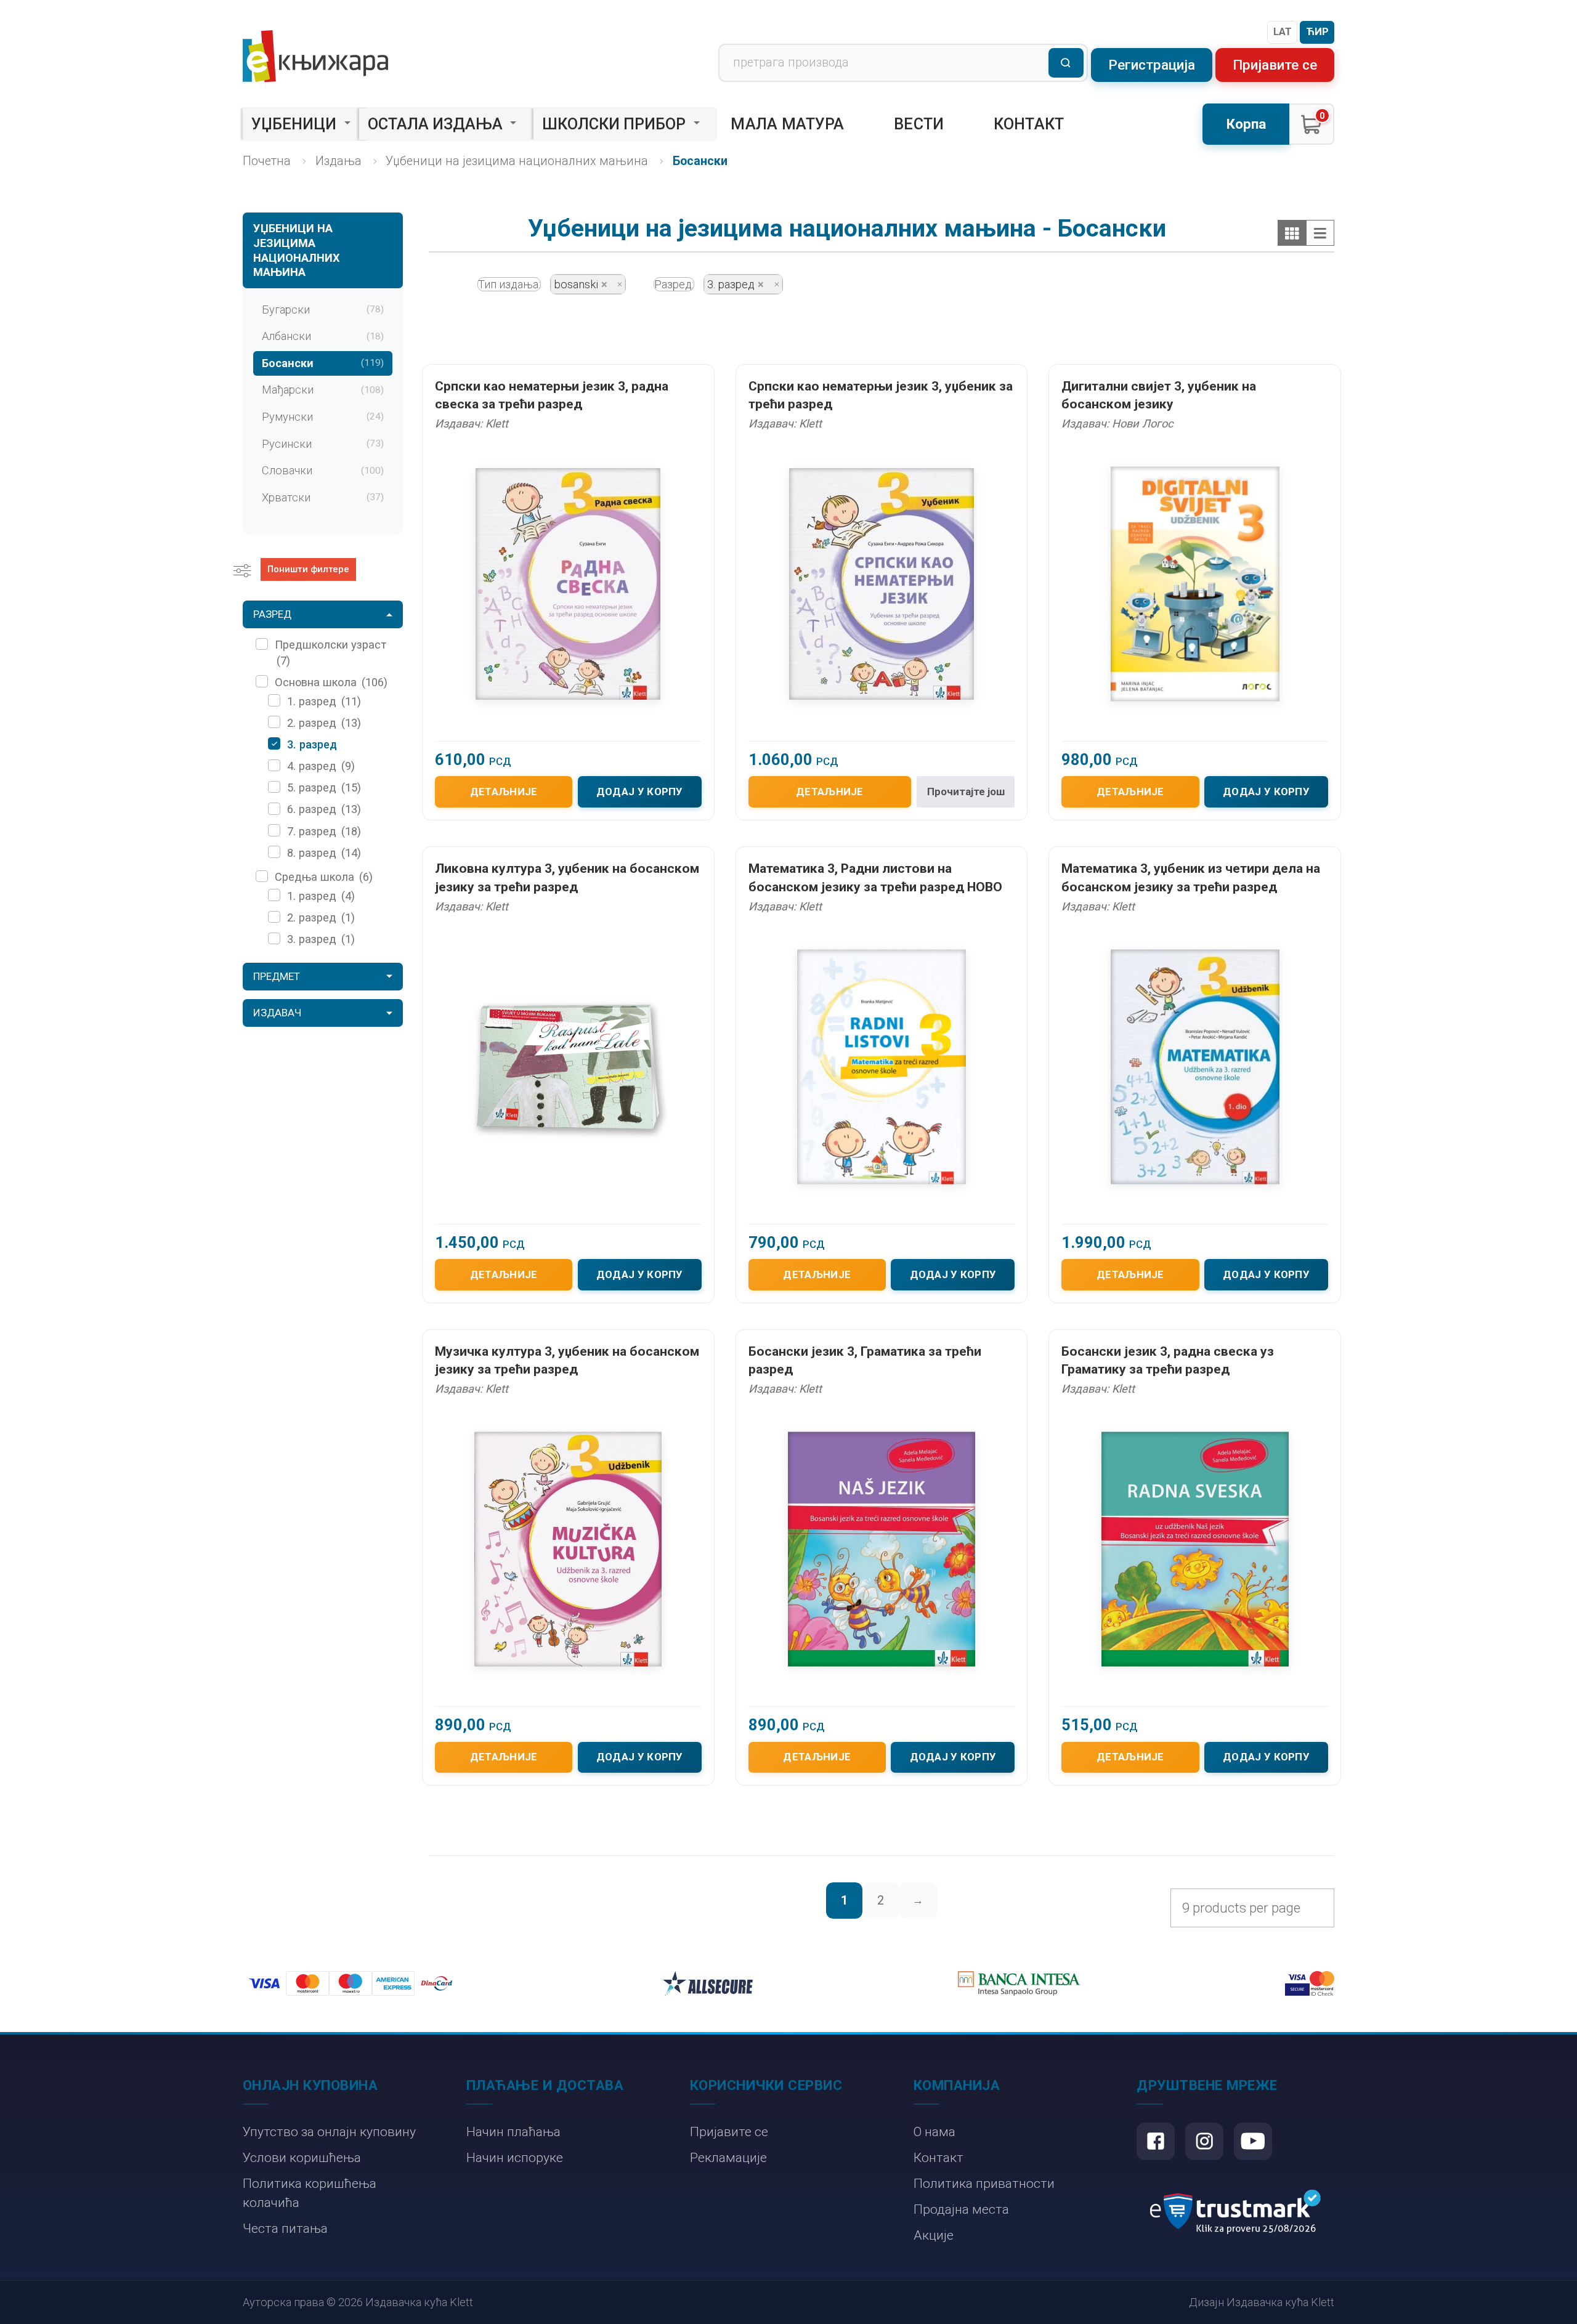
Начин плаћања (513, 2132)
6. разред (324, 809)
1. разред (324, 701)
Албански (323, 336)
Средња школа (324, 877)
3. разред (312, 744)
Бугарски (323, 310)
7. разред (324, 831)
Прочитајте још (966, 792)
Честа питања (285, 2228)
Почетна (267, 161)
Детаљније (504, 792)
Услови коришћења (302, 2157)
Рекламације (728, 2157)
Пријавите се (1275, 65)
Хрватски (323, 497)
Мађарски (323, 390)
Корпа (1246, 124)
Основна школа (331, 682)
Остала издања (435, 124)
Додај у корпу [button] (640, 792)
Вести (919, 124)
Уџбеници (294, 124)
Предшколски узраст (330, 652)
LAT (1283, 31)
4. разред (321, 766)
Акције (934, 2235)
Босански (323, 363)
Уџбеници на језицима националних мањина (517, 161)
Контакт (1029, 124)
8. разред (324, 853)
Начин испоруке (515, 2157)
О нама (934, 2132)
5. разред (324, 787)
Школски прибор (614, 124)
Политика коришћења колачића (310, 2193)
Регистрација (1152, 65)
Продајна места (961, 2209)
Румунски (323, 417)
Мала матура (787, 124)
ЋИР (1317, 31)
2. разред (324, 723)
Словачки (323, 470)
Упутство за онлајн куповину (329, 2132)
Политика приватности (984, 2183)
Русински (323, 444)
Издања (339, 161)
